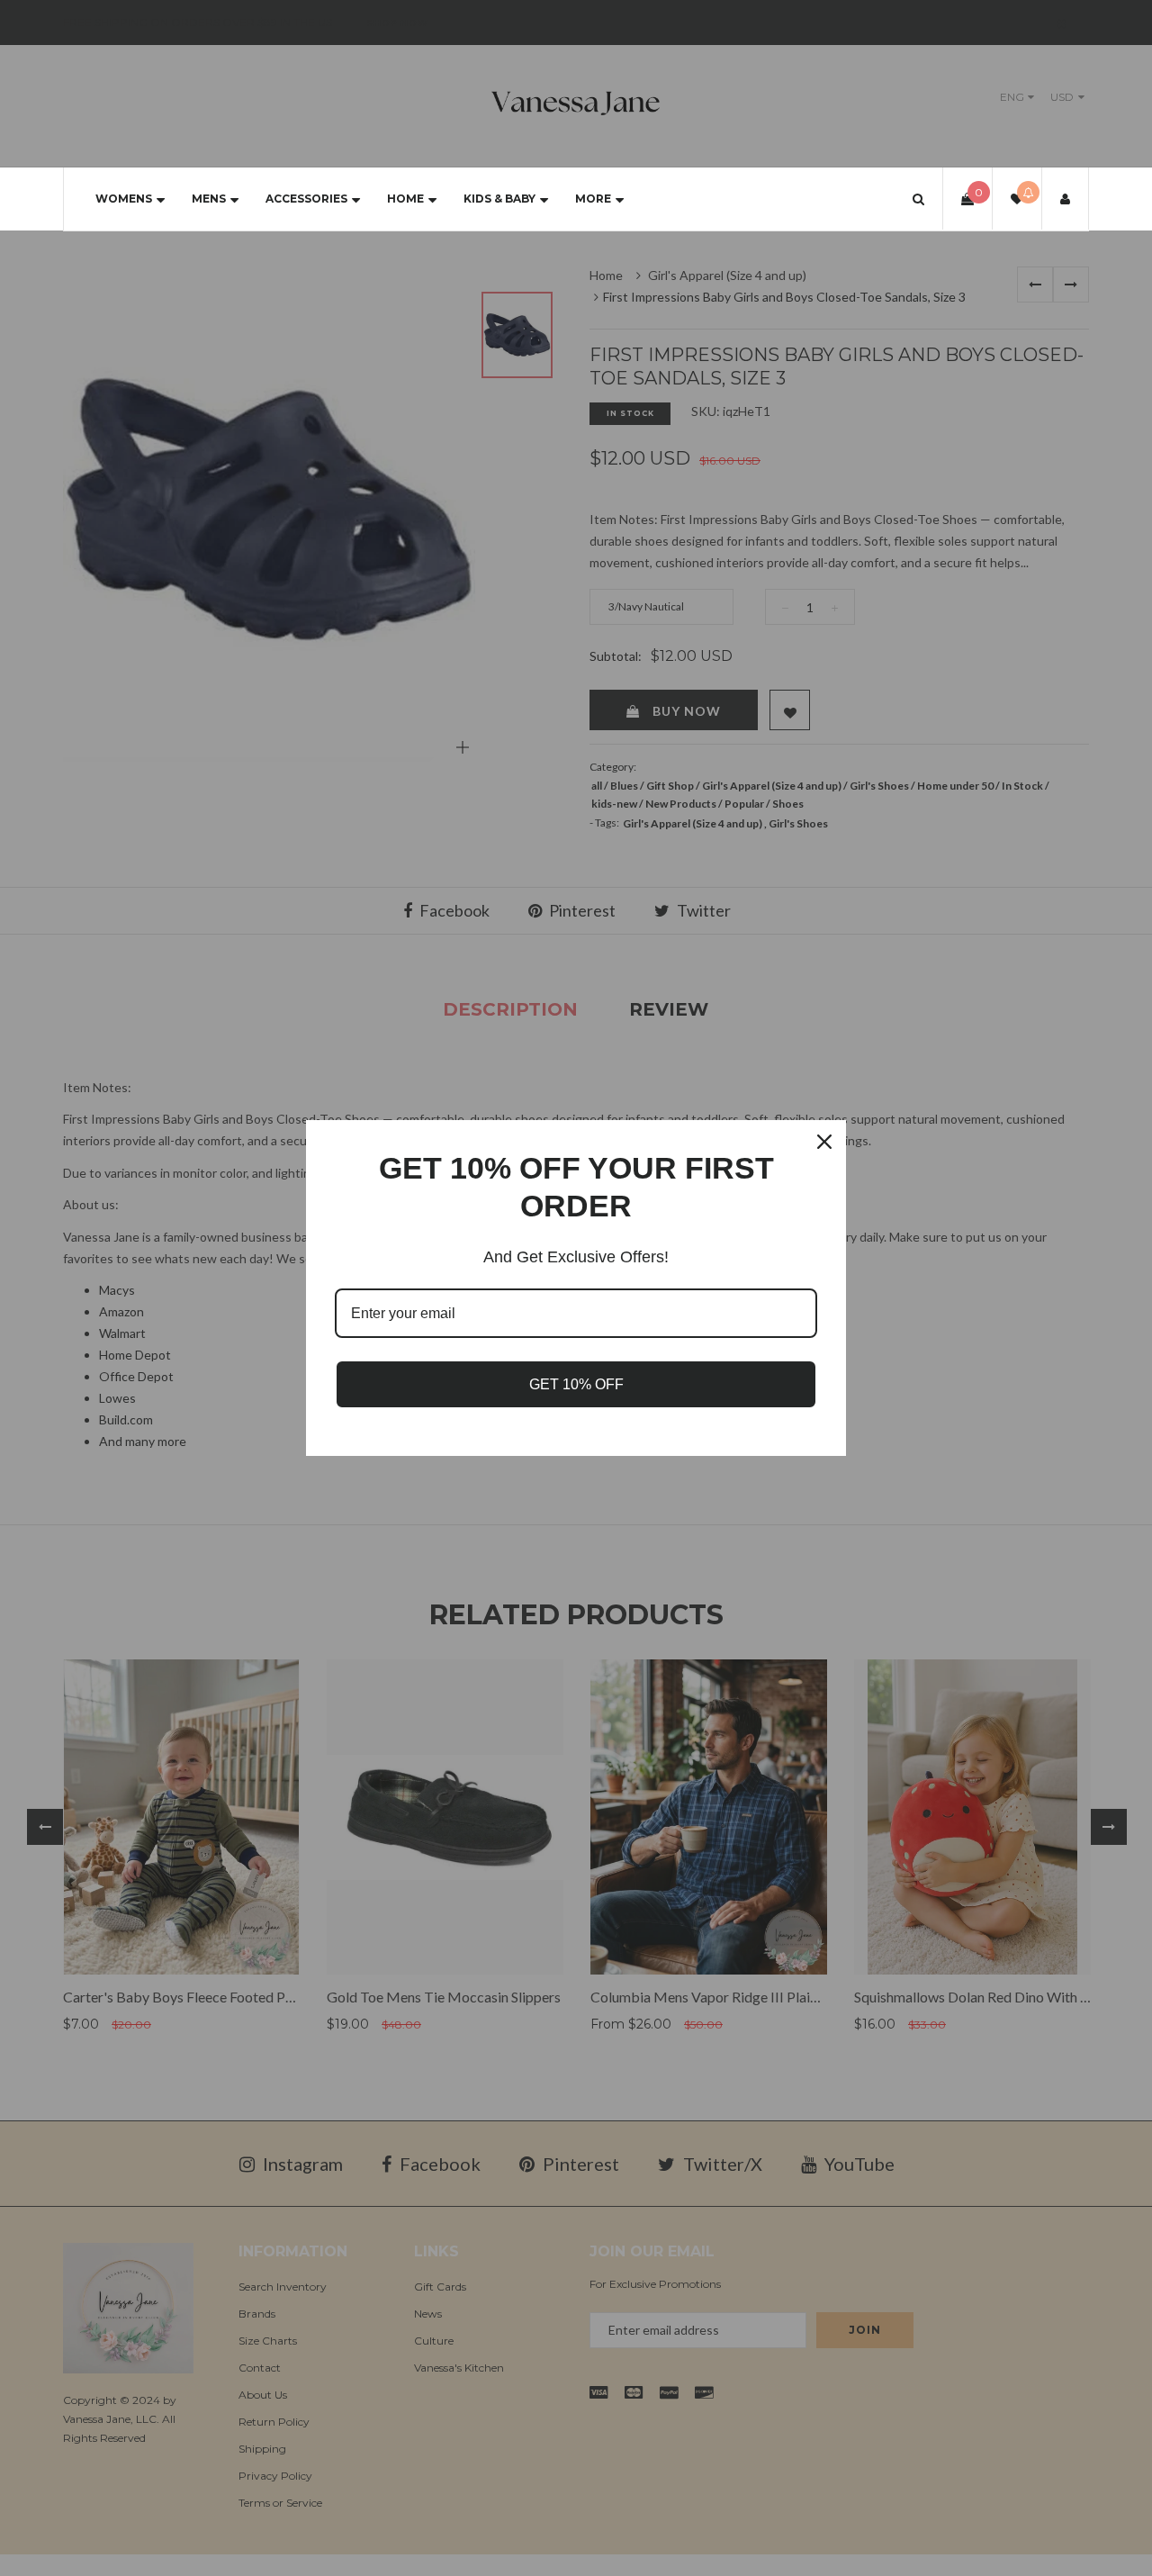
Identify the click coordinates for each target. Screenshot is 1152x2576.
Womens (124, 199)
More (593, 199)
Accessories (306, 199)
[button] (918, 199)
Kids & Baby (499, 199)
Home (405, 199)
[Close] (824, 1142)
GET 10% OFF (576, 1384)
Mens (209, 199)
